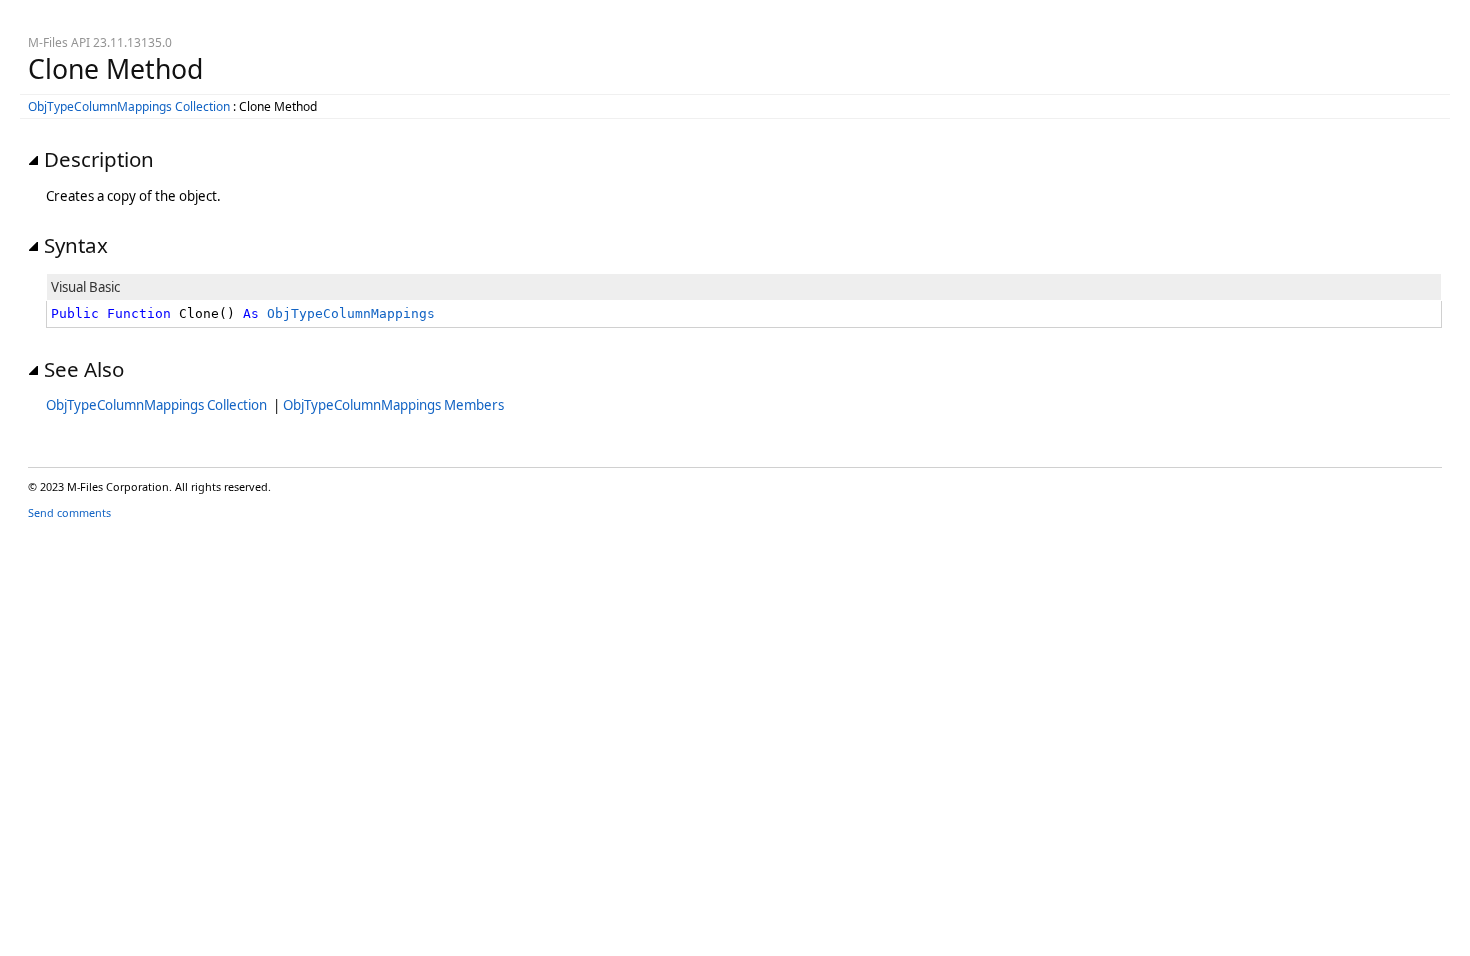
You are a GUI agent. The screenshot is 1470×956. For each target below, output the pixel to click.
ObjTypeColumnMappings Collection (129, 106)
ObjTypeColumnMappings (351, 313)
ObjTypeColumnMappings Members (393, 405)
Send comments (69, 512)
